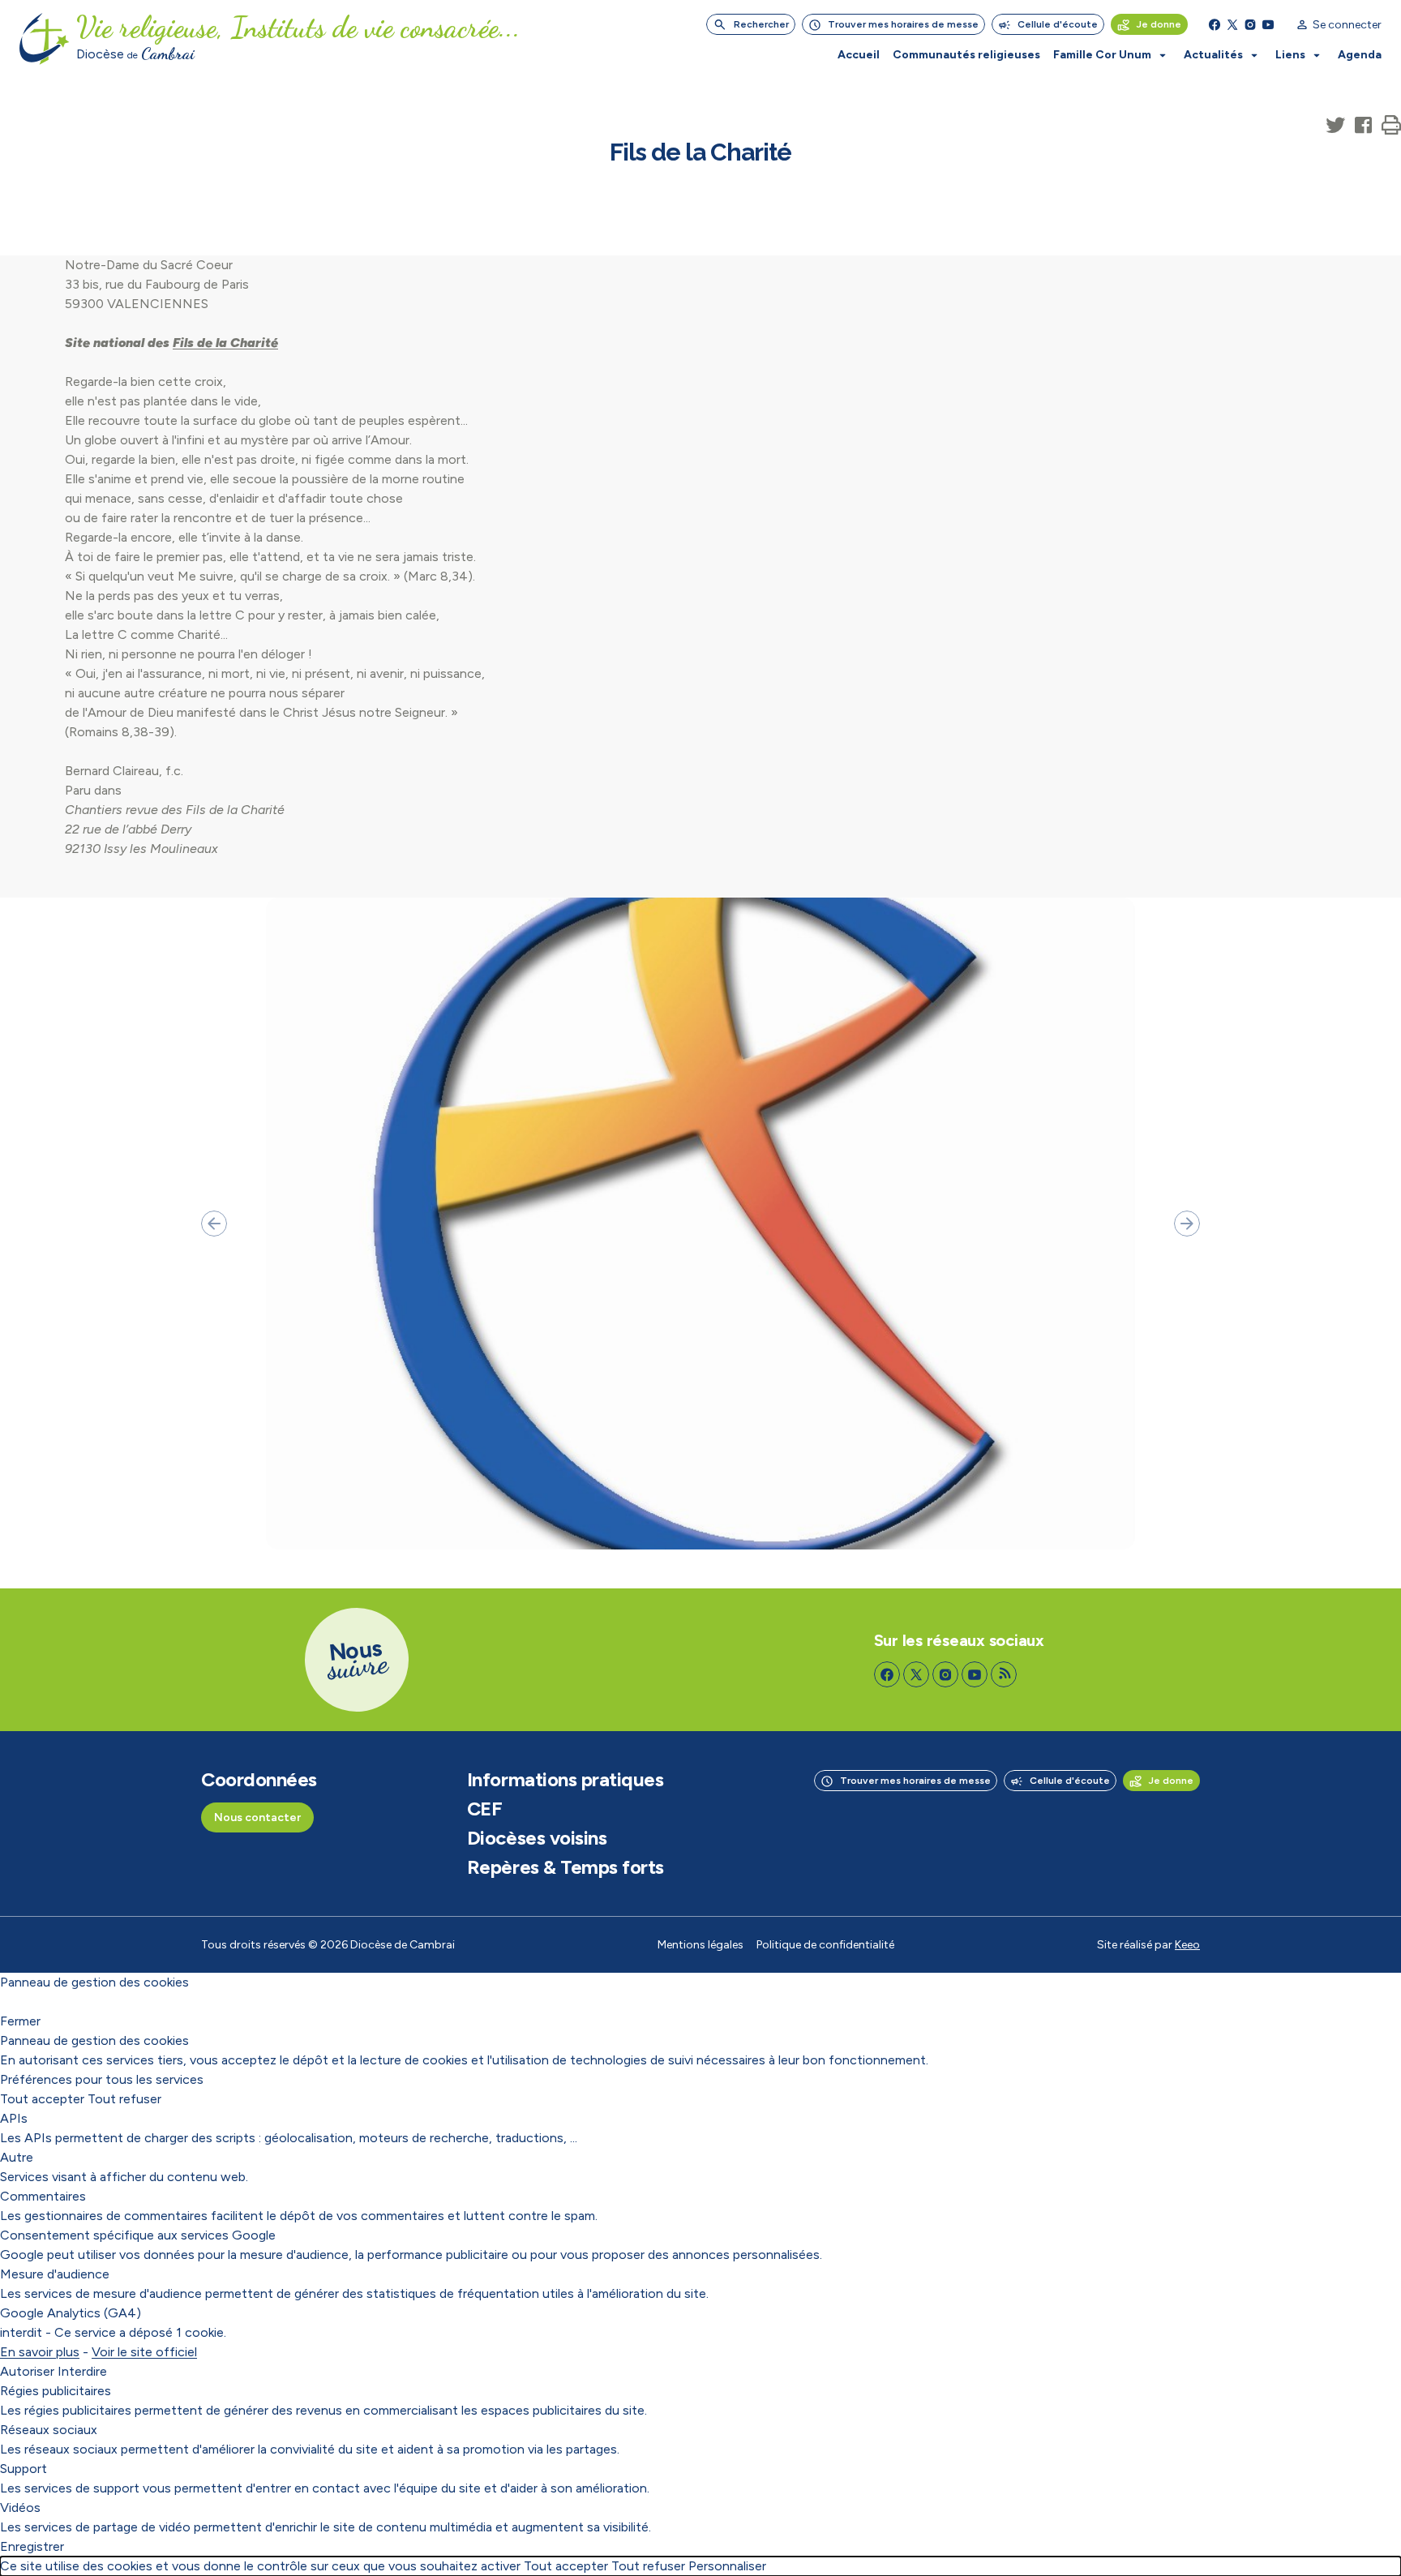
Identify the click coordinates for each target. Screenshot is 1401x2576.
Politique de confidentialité (825, 1945)
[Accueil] (45, 39)
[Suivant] (1187, 1224)
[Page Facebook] (1215, 24)
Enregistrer (32, 2546)
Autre (17, 2157)
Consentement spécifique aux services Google (138, 2235)
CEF (485, 1809)
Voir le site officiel (144, 2352)
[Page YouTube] (1268, 24)
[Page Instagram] (1250, 24)
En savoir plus (40, 2352)
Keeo (1187, 1945)
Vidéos (20, 2507)
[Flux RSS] (1004, 1674)
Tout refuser (124, 2099)
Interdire (82, 2371)
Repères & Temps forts (566, 1867)
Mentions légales (700, 1945)
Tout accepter (42, 2099)
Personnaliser (727, 2566)
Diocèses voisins (537, 1838)
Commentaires (43, 2196)
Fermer (20, 2021)
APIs (14, 2118)
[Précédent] (214, 1224)
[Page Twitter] (1232, 24)
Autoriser (27, 2371)
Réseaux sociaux (49, 2430)
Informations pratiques (565, 1780)
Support (24, 2469)
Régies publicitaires (56, 2391)
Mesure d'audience (55, 2274)
